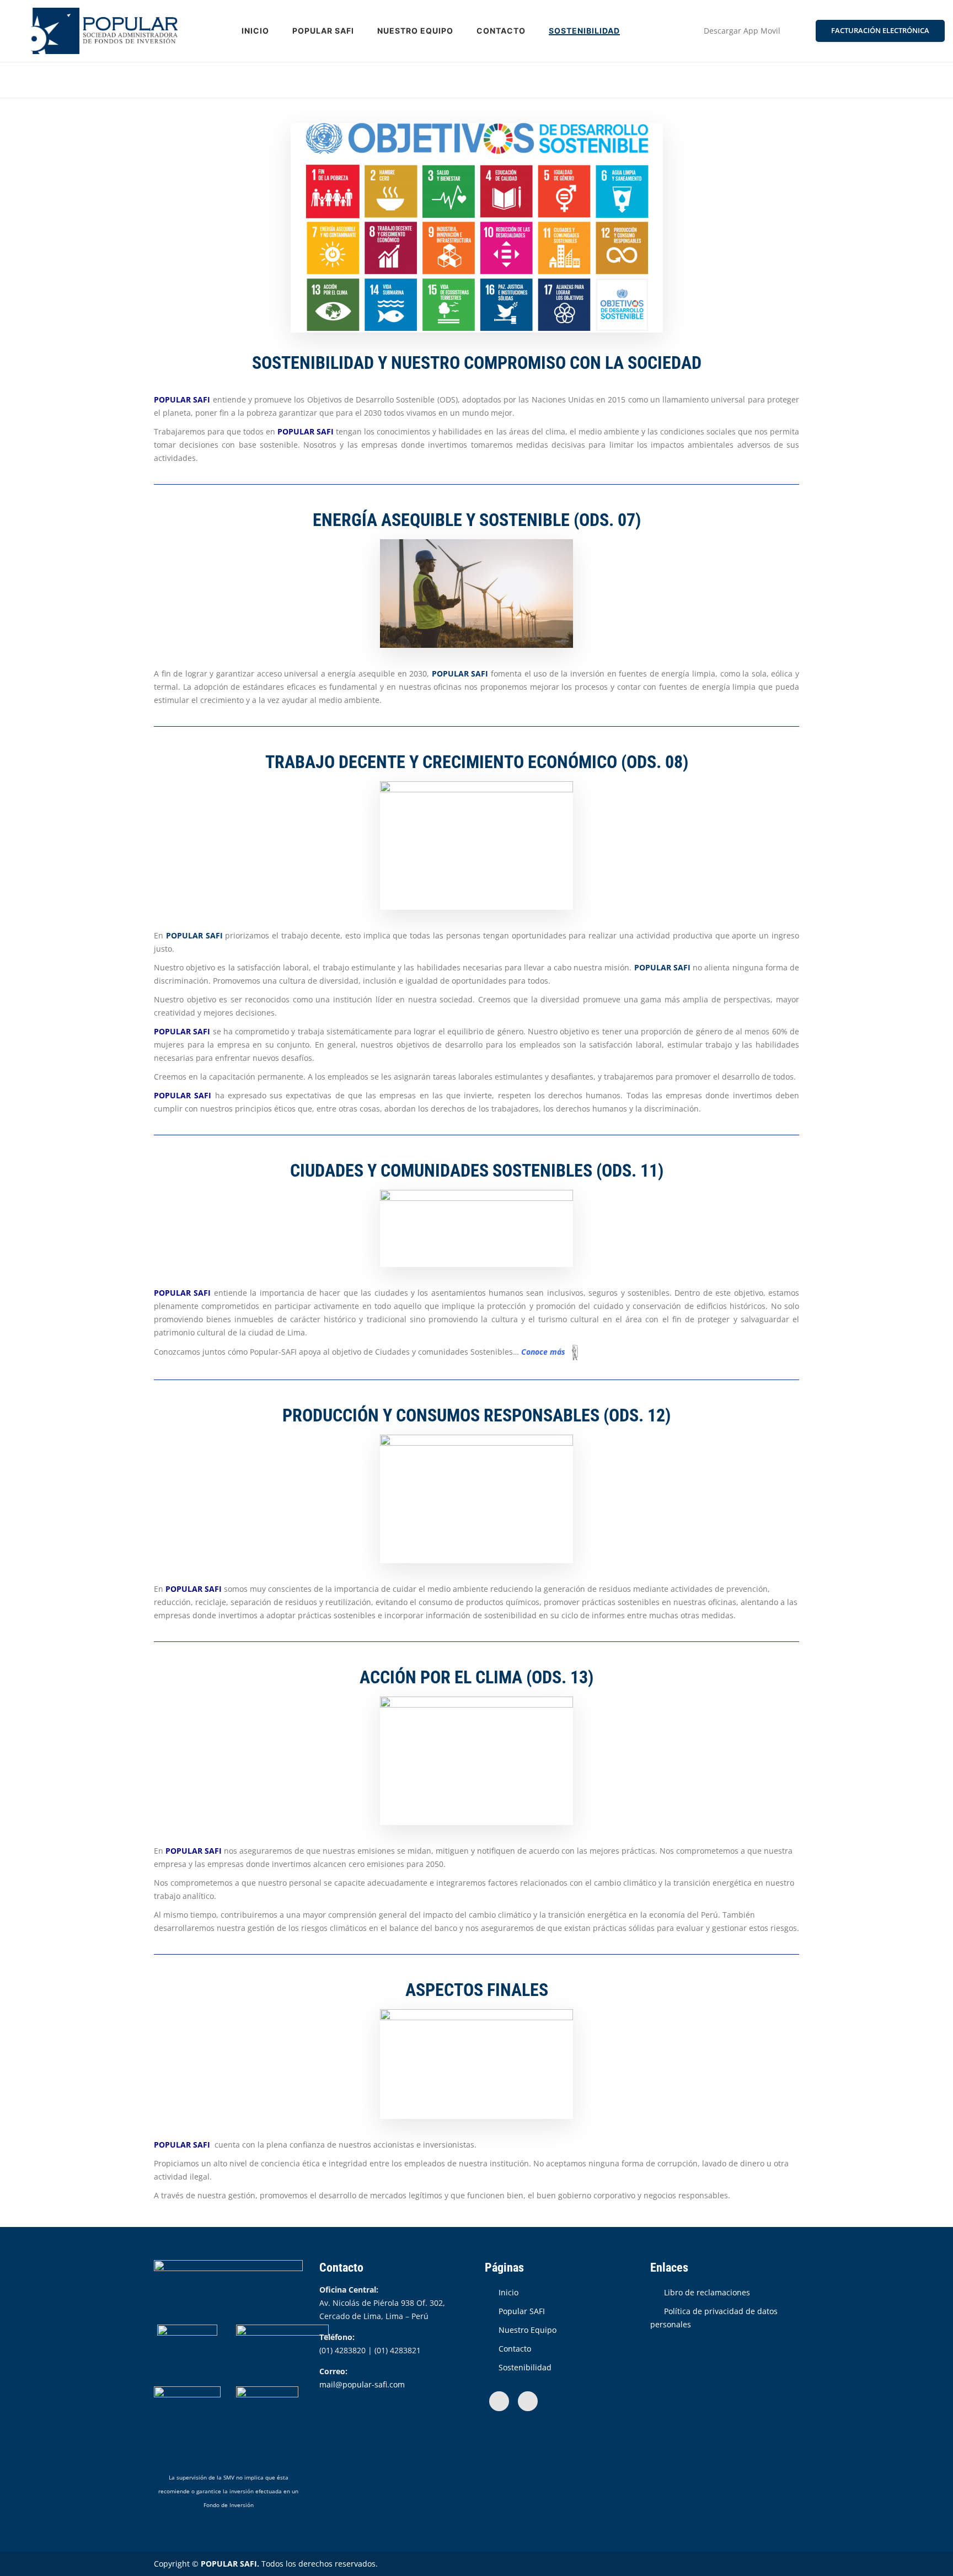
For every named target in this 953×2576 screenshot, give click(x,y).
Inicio (255, 31)
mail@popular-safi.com (362, 2384)
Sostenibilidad (584, 31)
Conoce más (543, 1352)
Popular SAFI (323, 31)
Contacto (501, 31)
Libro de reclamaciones (707, 2292)
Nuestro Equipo (415, 31)
